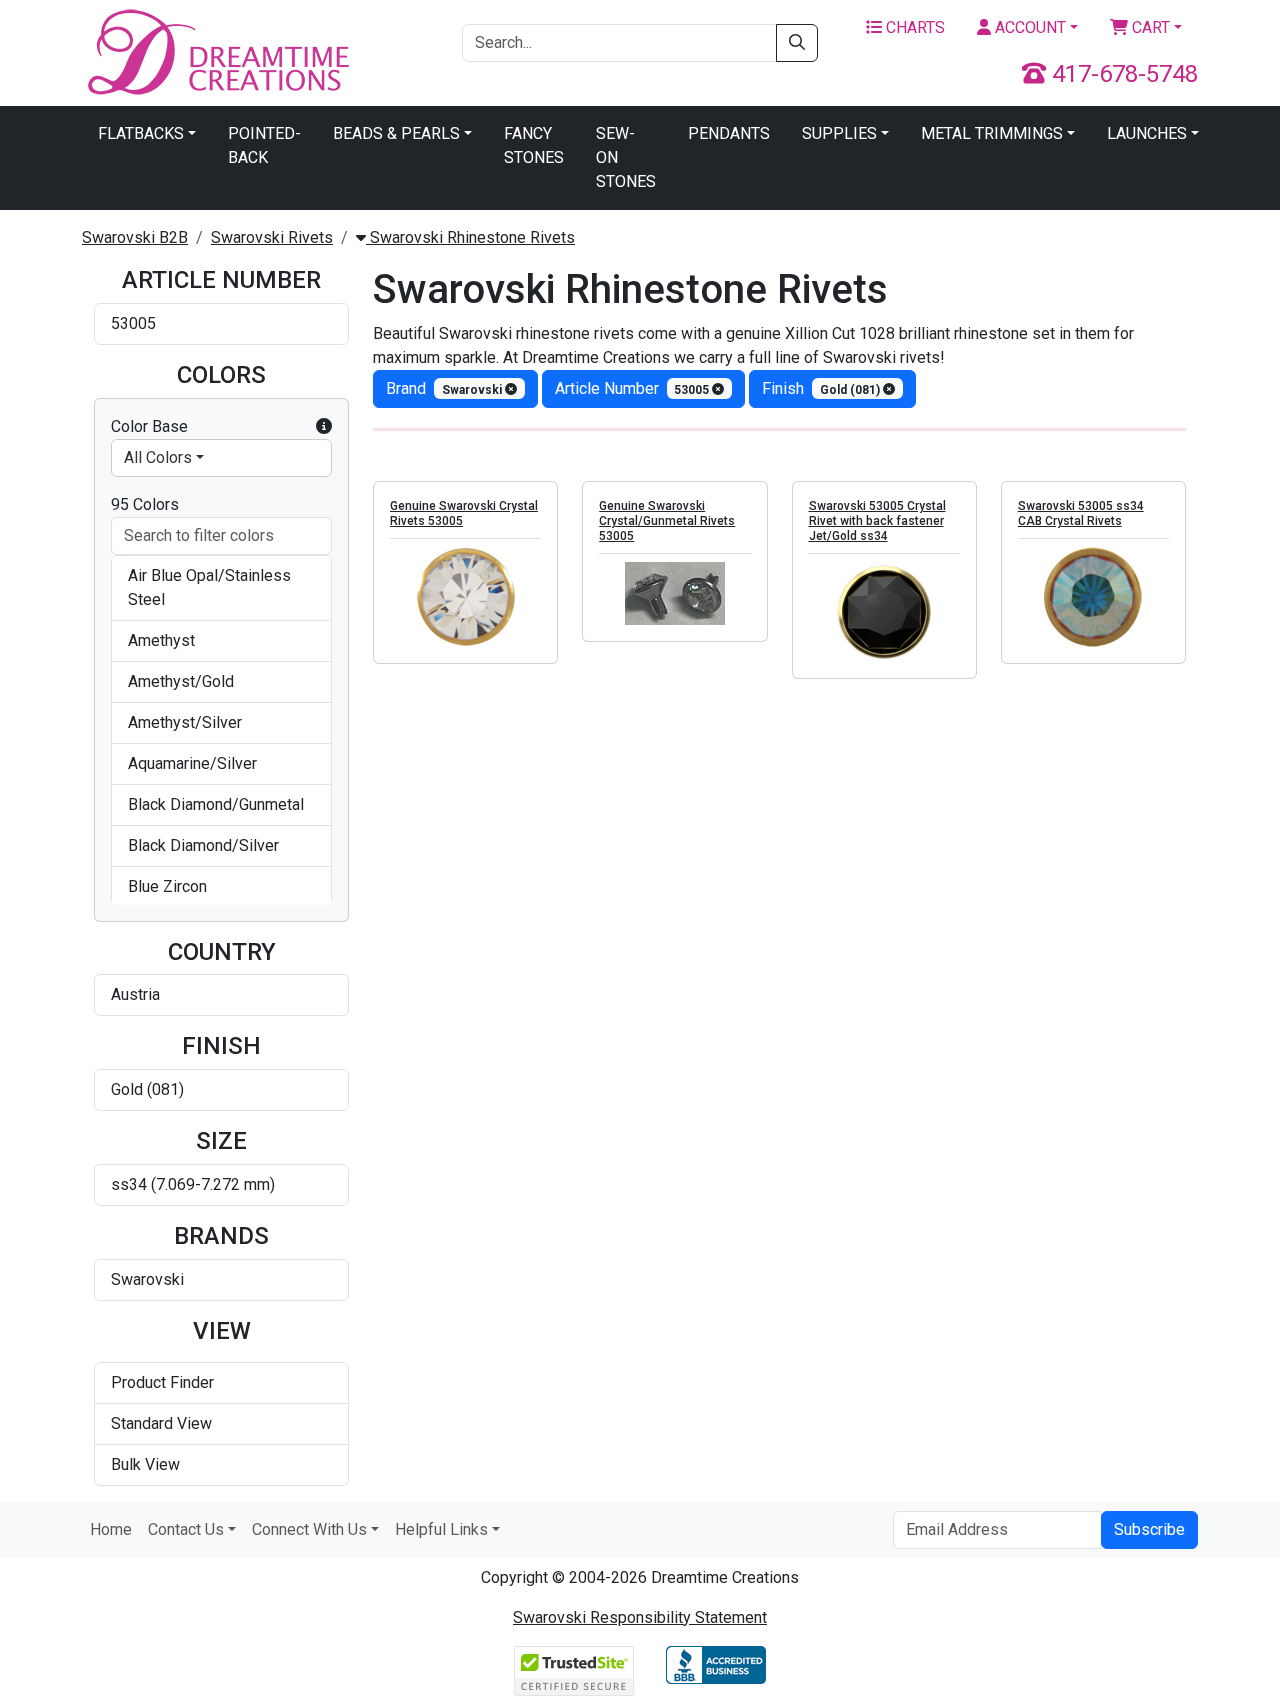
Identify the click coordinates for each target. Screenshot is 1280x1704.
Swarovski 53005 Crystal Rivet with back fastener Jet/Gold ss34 (877, 521)
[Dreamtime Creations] (217, 51)
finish (822, 388)
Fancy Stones (534, 145)
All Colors (158, 457)
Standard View (161, 1423)
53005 (133, 323)
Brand (445, 388)
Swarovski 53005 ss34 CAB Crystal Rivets (1081, 513)
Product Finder (162, 1382)
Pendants (729, 133)
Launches (1147, 133)
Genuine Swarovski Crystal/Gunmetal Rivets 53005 (667, 521)
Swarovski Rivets (272, 237)
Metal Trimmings (992, 133)
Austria (135, 994)
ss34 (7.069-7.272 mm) (193, 1184)
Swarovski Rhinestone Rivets (470, 237)
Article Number (634, 388)
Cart (1149, 27)
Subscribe (1149, 1529)
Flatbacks (141, 133)
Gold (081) (147, 1089)
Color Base (149, 426)
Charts (913, 27)
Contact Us (186, 1529)
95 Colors (145, 504)
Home (111, 1529)
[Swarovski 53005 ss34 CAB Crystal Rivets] (1093, 597)
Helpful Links (441, 1529)
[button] (324, 427)
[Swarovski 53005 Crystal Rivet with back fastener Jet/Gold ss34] (884, 612)
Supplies (839, 133)
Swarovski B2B (135, 237)
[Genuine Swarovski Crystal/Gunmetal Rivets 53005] (674, 593)
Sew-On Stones (626, 157)
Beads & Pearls (396, 133)
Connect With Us (309, 1529)
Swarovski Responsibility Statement (640, 1617)
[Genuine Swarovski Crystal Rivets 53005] (465, 597)
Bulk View (145, 1464)
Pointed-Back (264, 145)
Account (1028, 27)
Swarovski (147, 1279)
